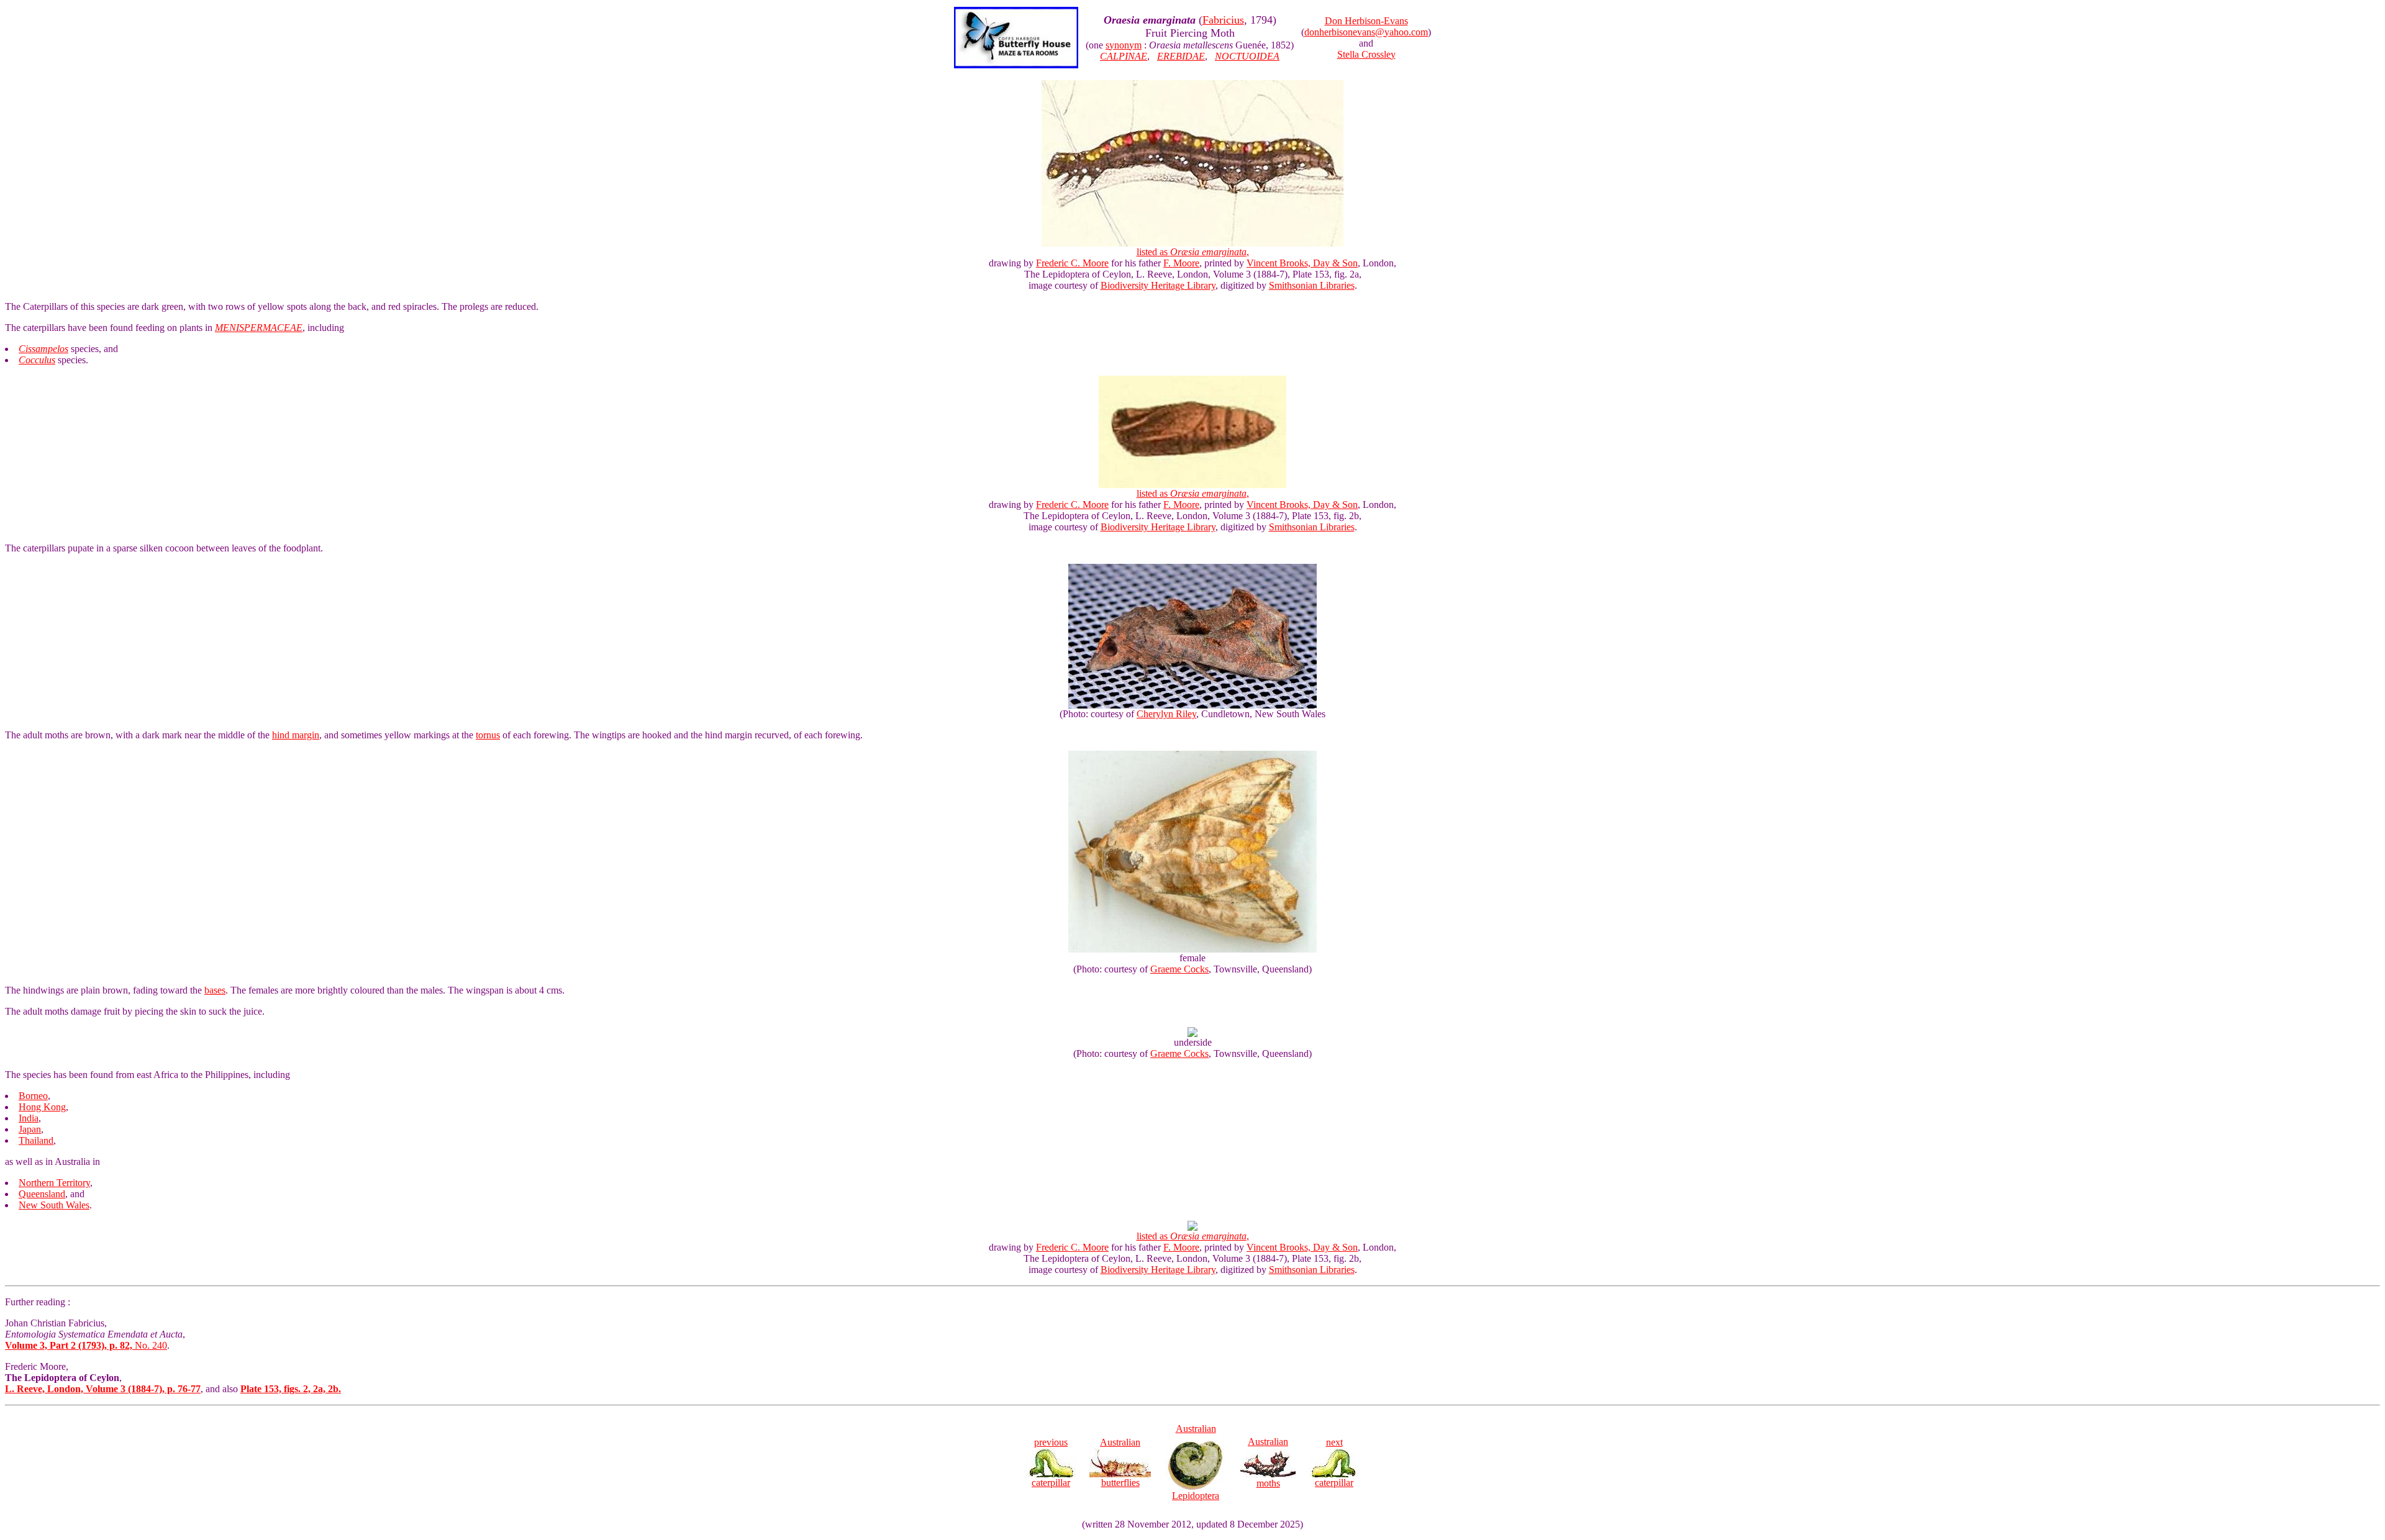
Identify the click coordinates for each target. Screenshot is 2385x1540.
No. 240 (86, 1345)
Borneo (33, 1096)
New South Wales (54, 1205)
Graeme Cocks (1179, 969)
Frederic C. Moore (1072, 263)
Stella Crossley (1366, 54)
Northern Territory (54, 1183)
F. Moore (1181, 263)
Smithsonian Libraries (1312, 285)
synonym (1124, 45)
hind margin (296, 735)
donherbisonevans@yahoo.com (1366, 32)
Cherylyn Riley (1166, 714)
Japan (30, 1129)
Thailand (36, 1140)
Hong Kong (42, 1107)
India (29, 1118)
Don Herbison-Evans (1366, 21)
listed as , (1193, 252)
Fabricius (1223, 20)
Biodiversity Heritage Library (1158, 285)
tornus (488, 735)
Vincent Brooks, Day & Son (1302, 263)
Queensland (42, 1194)
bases (215, 990)
